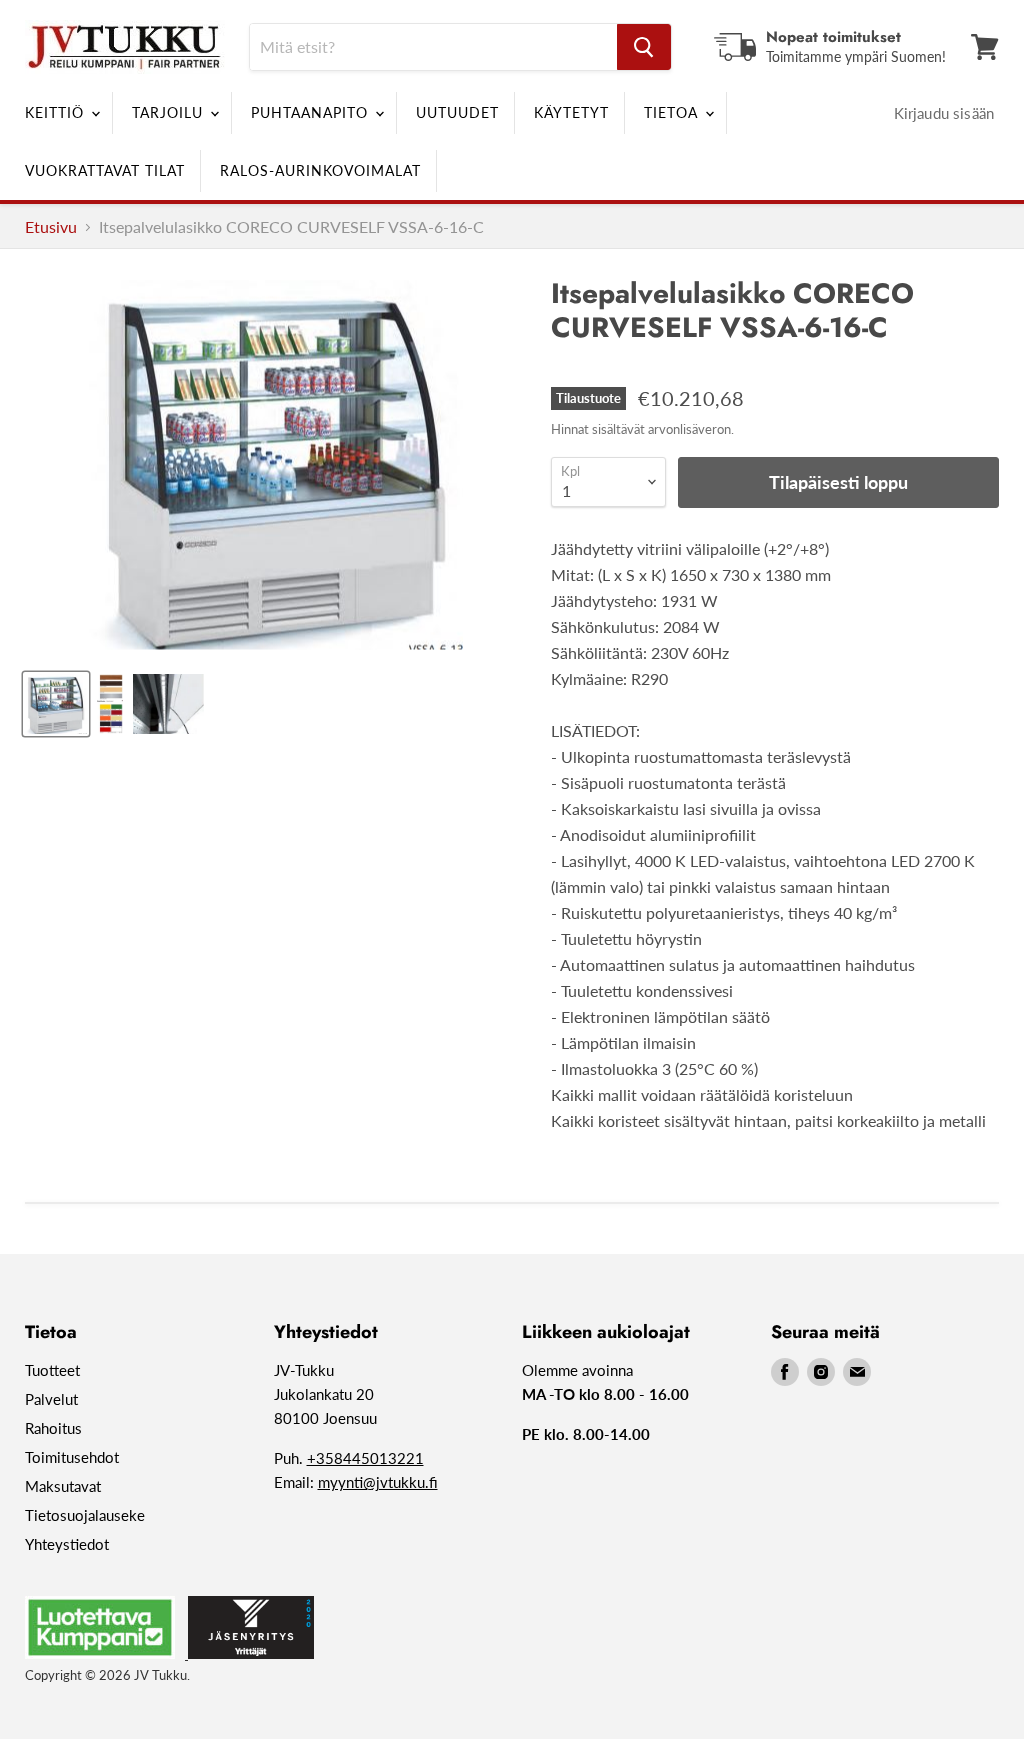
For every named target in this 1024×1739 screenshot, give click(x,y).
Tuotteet (52, 1370)
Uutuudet (457, 112)
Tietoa (673, 112)
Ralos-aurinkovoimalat (320, 170)
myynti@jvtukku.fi (378, 1482)
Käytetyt (571, 112)
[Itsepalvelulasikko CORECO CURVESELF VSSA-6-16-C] (56, 704)
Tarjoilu (170, 112)
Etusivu (51, 227)
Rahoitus (53, 1428)
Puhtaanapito (312, 112)
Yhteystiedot (67, 1544)
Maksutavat (63, 1486)
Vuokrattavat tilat (105, 170)
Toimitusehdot (72, 1457)
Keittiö (57, 112)
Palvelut (51, 1399)
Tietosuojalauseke (85, 1515)
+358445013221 (365, 1458)
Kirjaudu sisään (944, 113)
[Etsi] (644, 47)
